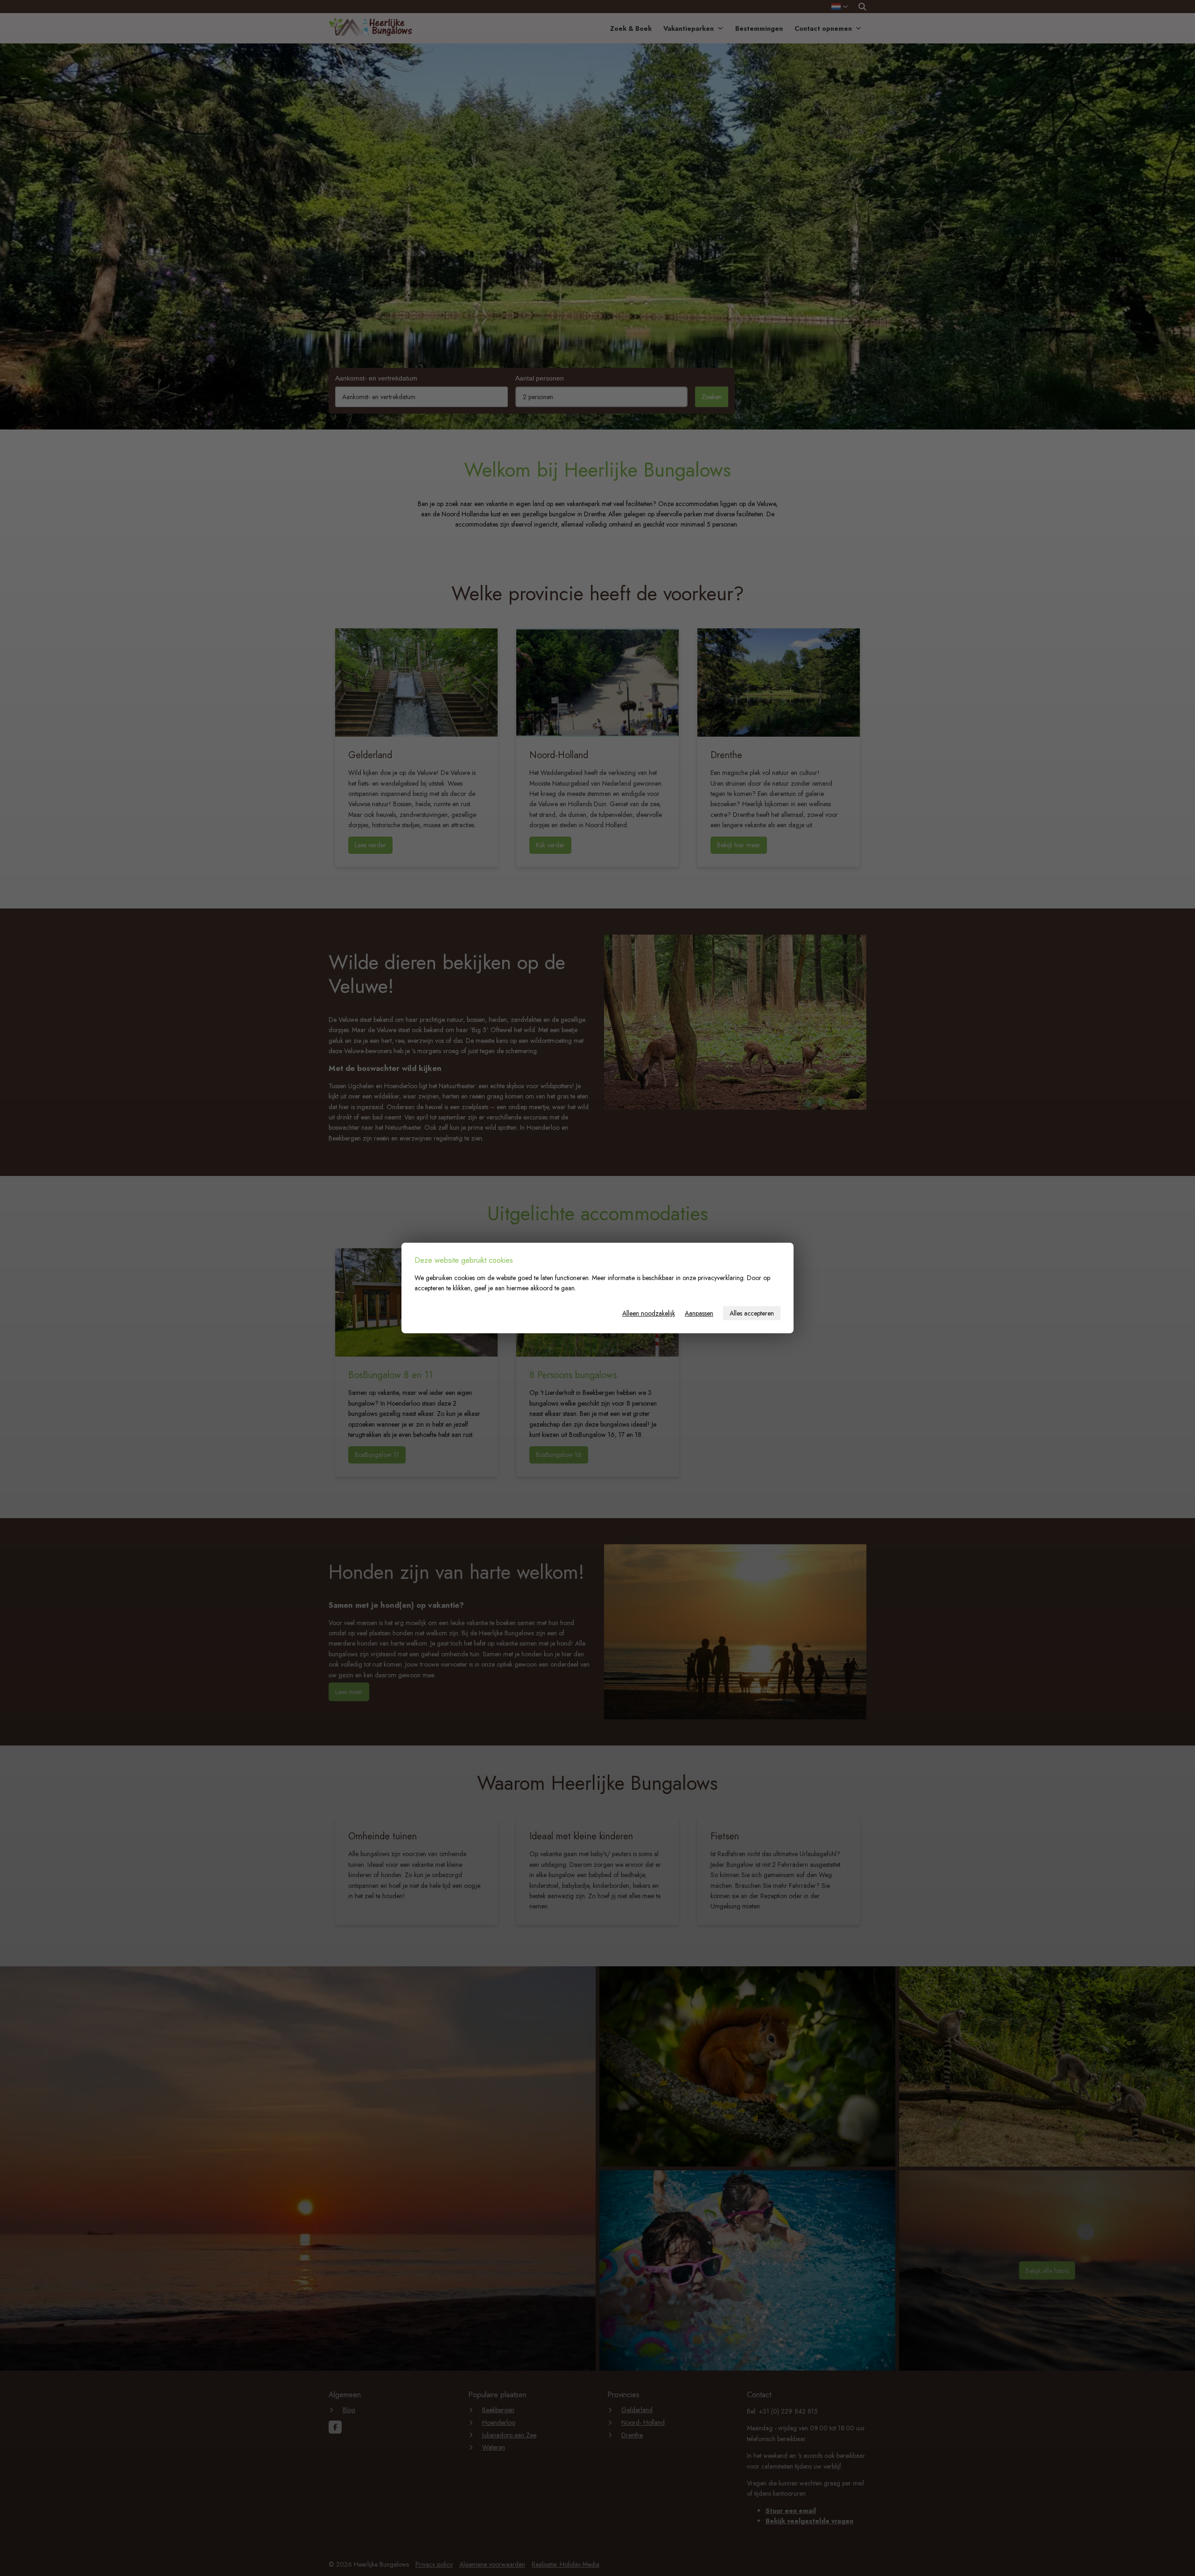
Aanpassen (699, 1313)
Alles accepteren (752, 1313)
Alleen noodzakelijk (649, 1313)
